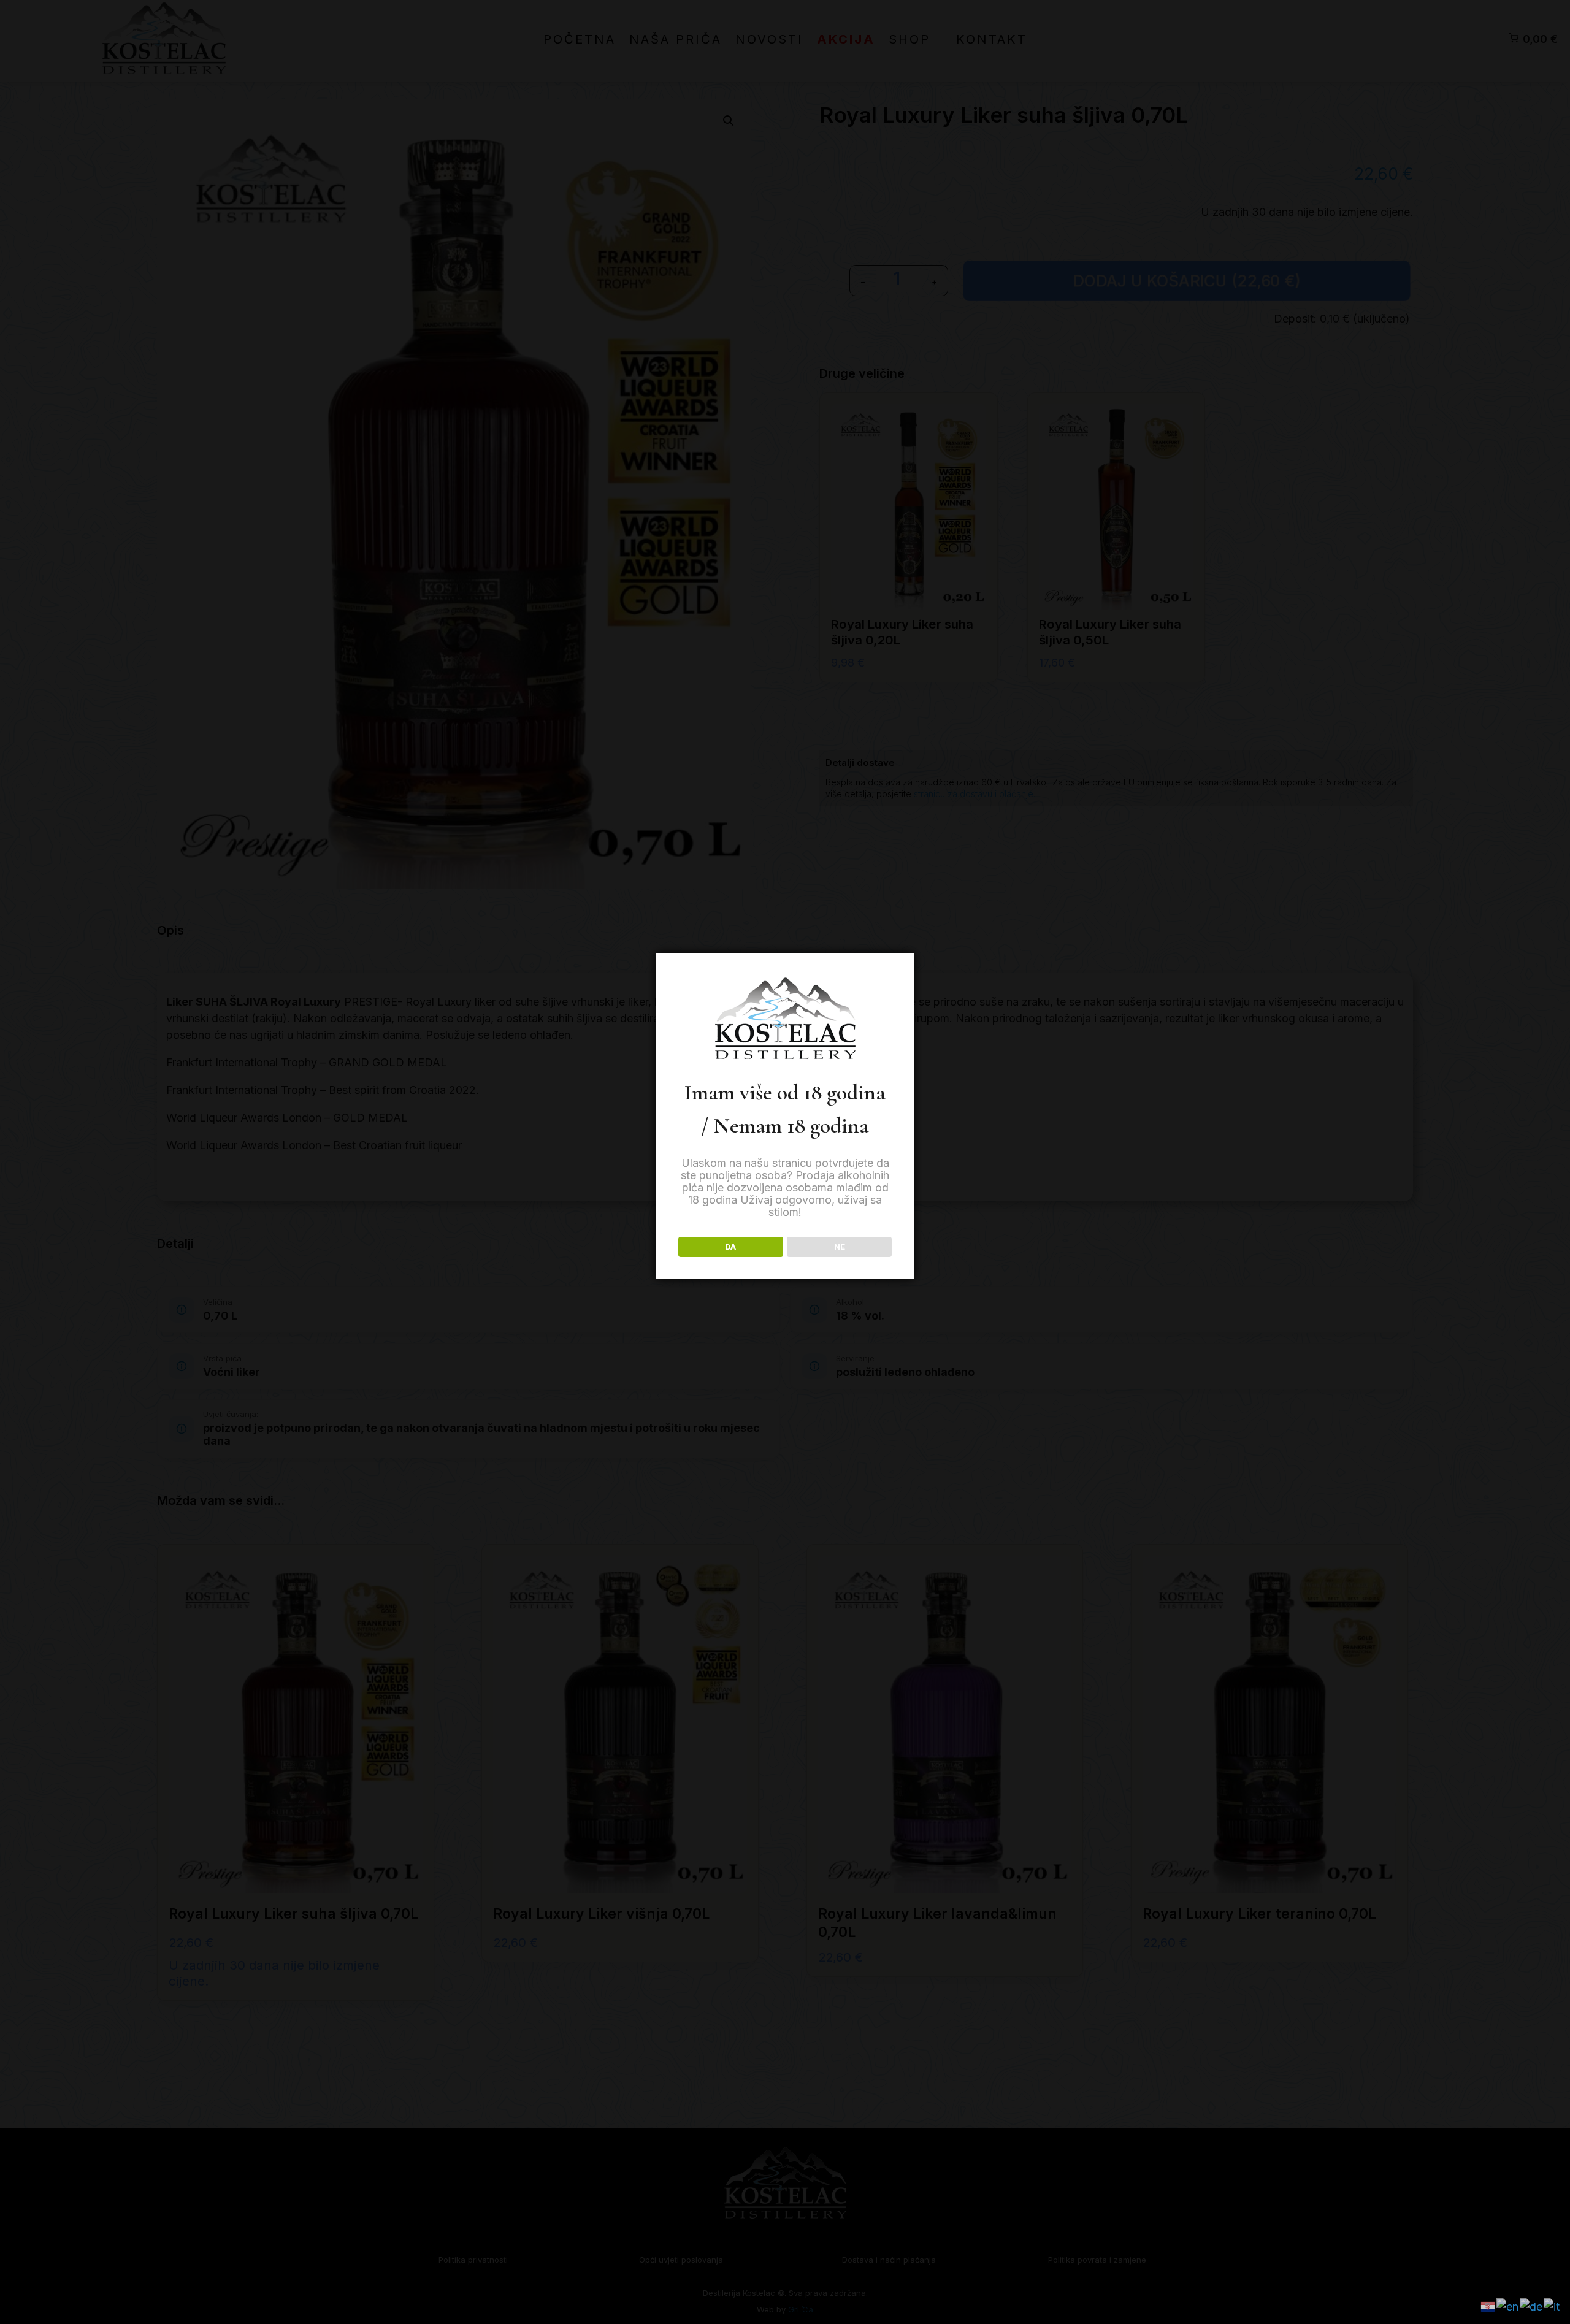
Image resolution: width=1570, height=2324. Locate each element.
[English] (1508, 2305)
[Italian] (1552, 2305)
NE (840, 1247)
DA (730, 1247)
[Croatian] (1488, 2305)
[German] (1532, 2305)
